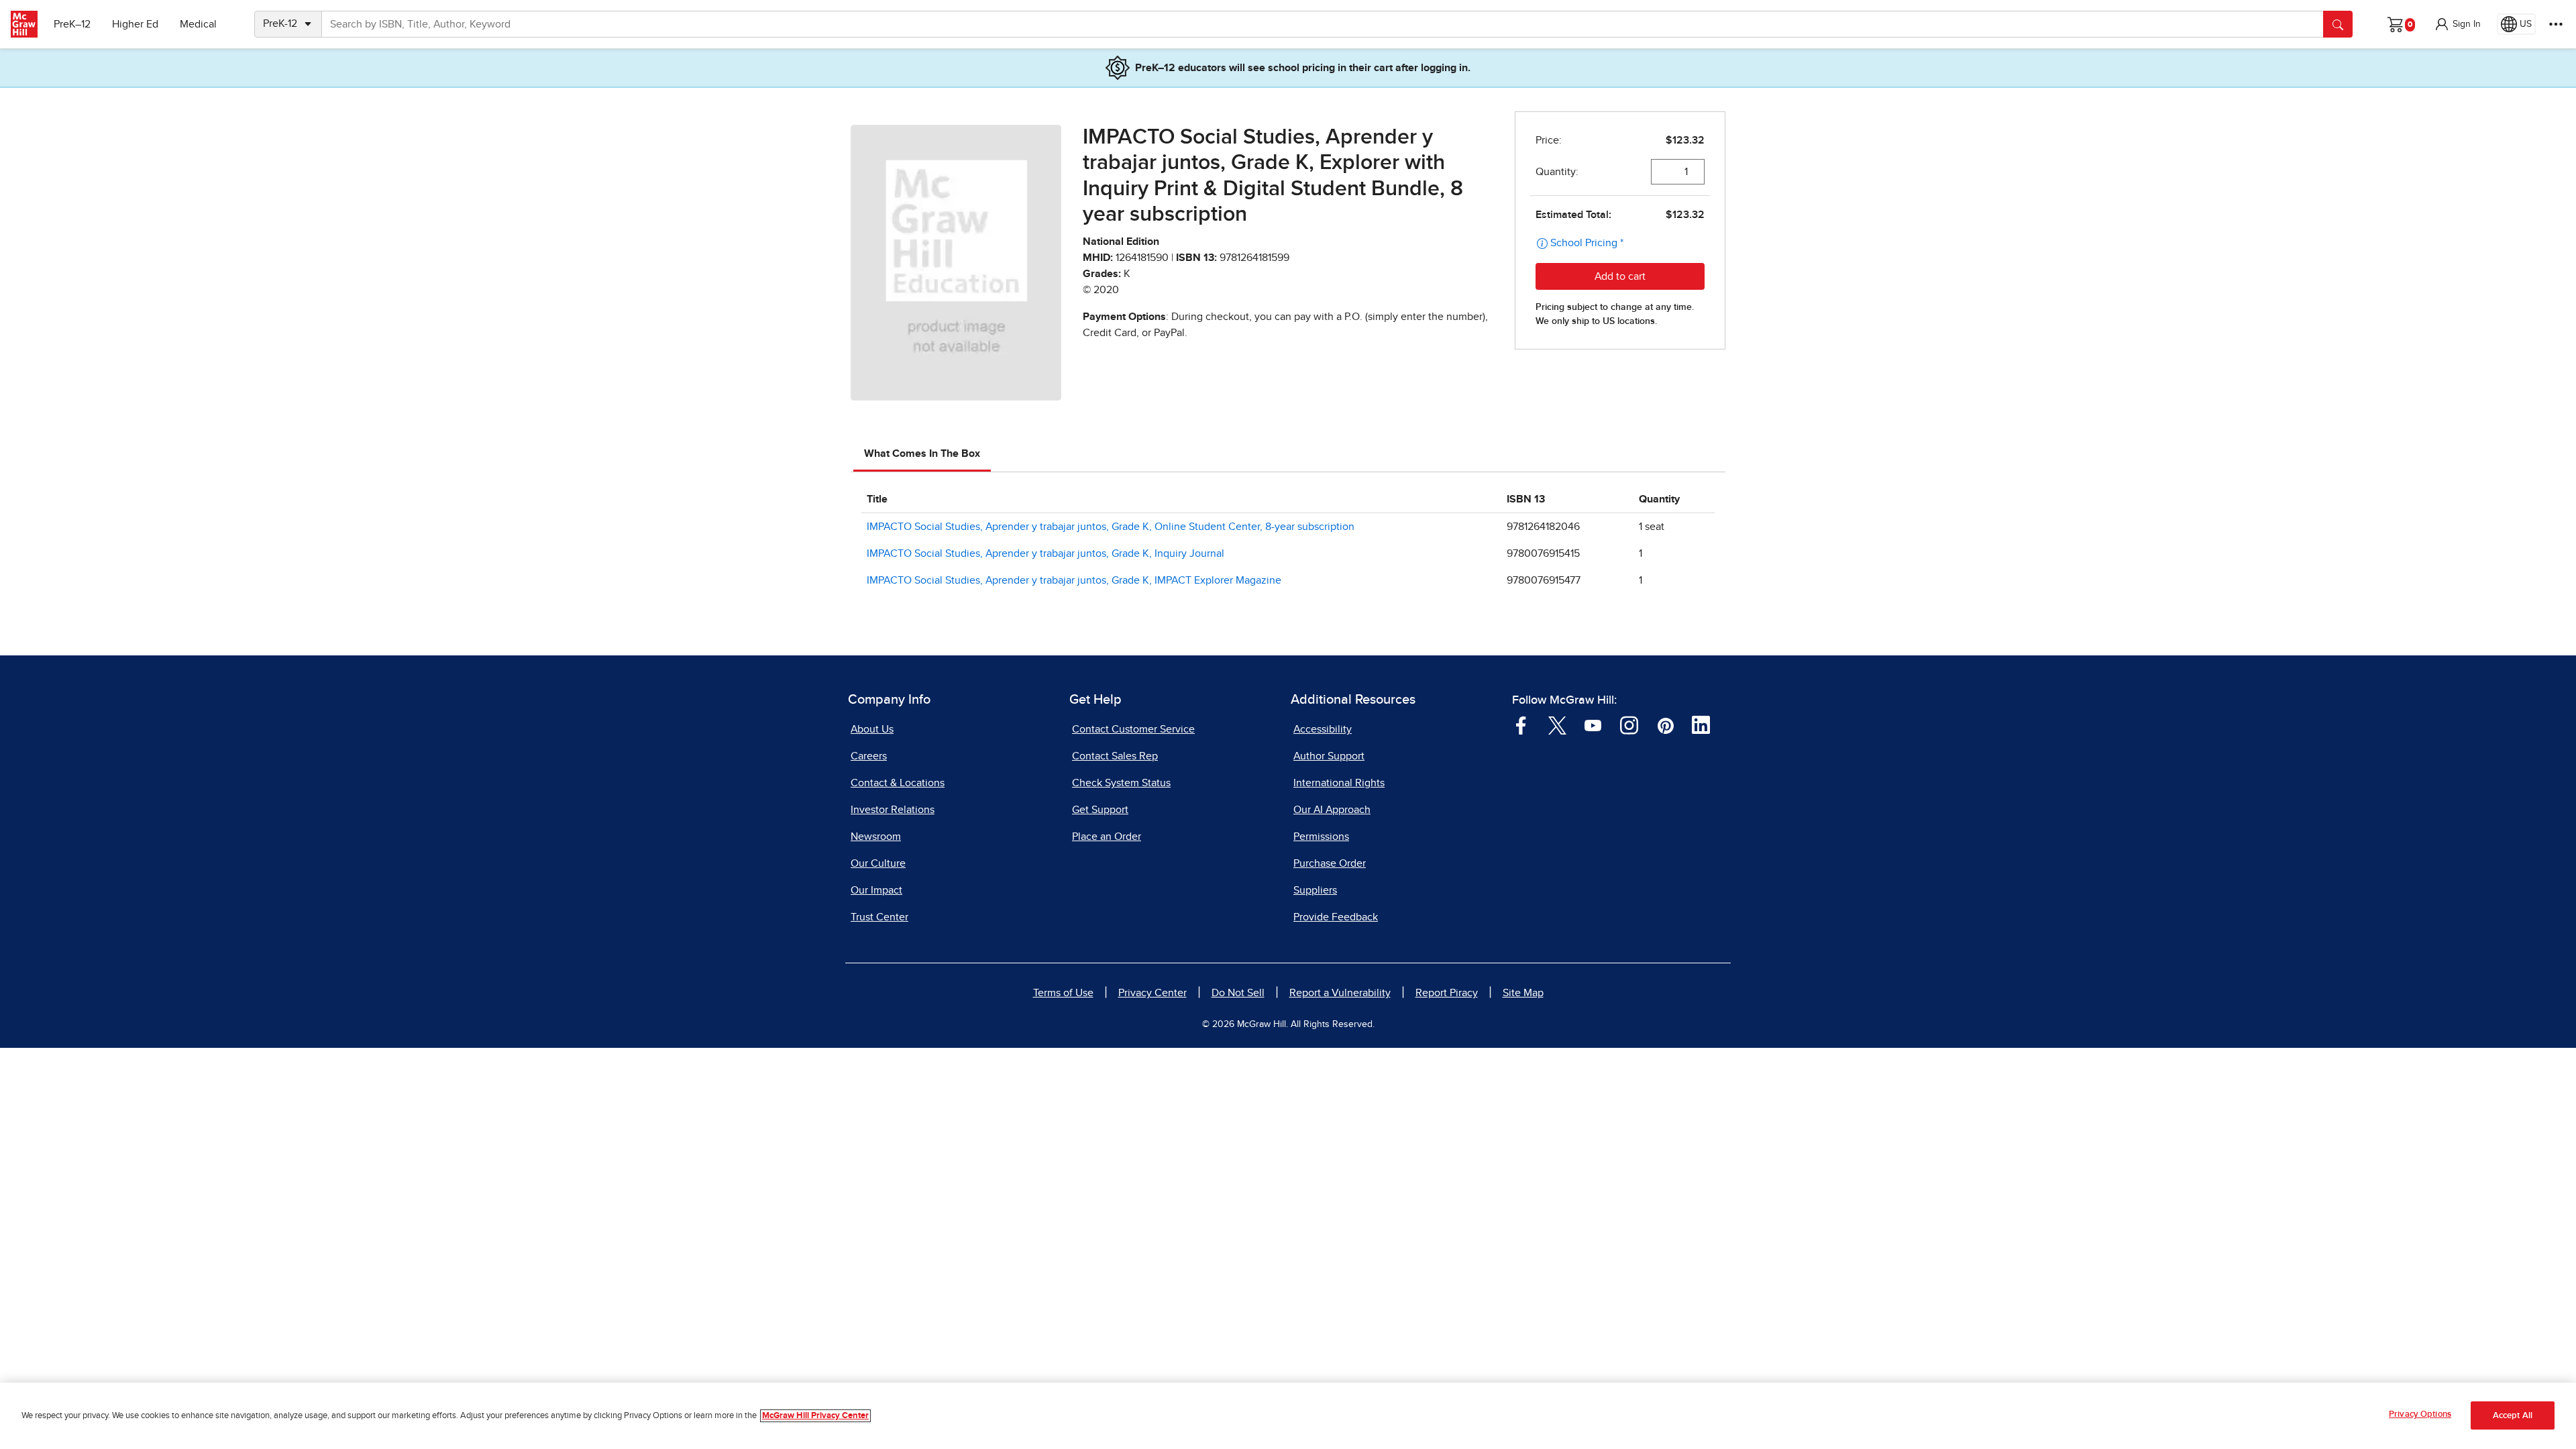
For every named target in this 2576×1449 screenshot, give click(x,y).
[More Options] (2556, 24)
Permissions (1321, 837)
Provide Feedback (1336, 917)
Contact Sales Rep (1115, 756)
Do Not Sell (1238, 993)
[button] (2457, 24)
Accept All (2513, 1416)
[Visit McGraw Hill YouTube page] (1593, 724)
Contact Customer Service (1133, 729)
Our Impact (876, 890)
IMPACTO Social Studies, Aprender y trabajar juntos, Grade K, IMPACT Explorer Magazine (1074, 580)
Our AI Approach (1332, 810)
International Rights (1339, 783)
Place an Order (1107, 837)
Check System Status (1121, 783)
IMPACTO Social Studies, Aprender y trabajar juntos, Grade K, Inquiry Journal (1045, 553)
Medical (198, 24)
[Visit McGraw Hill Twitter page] (1557, 724)
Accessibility (1323, 729)
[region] (1288, 1416)
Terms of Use (1063, 993)
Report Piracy (1447, 993)
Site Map (1523, 993)
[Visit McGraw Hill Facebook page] (1521, 724)
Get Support (1100, 810)
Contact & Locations (898, 783)
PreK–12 (72, 24)
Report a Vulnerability (1340, 993)
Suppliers (1315, 890)
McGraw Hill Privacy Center (815, 1416)
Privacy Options (2420, 1414)
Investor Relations (893, 810)
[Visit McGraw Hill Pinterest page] (1665, 724)
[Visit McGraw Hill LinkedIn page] (1701, 724)
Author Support (1329, 756)
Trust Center (879, 917)
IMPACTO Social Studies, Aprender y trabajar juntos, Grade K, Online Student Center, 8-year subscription (1111, 527)
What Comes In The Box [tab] (922, 453)
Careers (869, 756)
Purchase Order (1330, 863)
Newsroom (876, 837)
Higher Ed (135, 24)
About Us (872, 729)
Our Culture (878, 863)
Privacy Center (1152, 993)
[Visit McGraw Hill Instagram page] (1629, 724)
